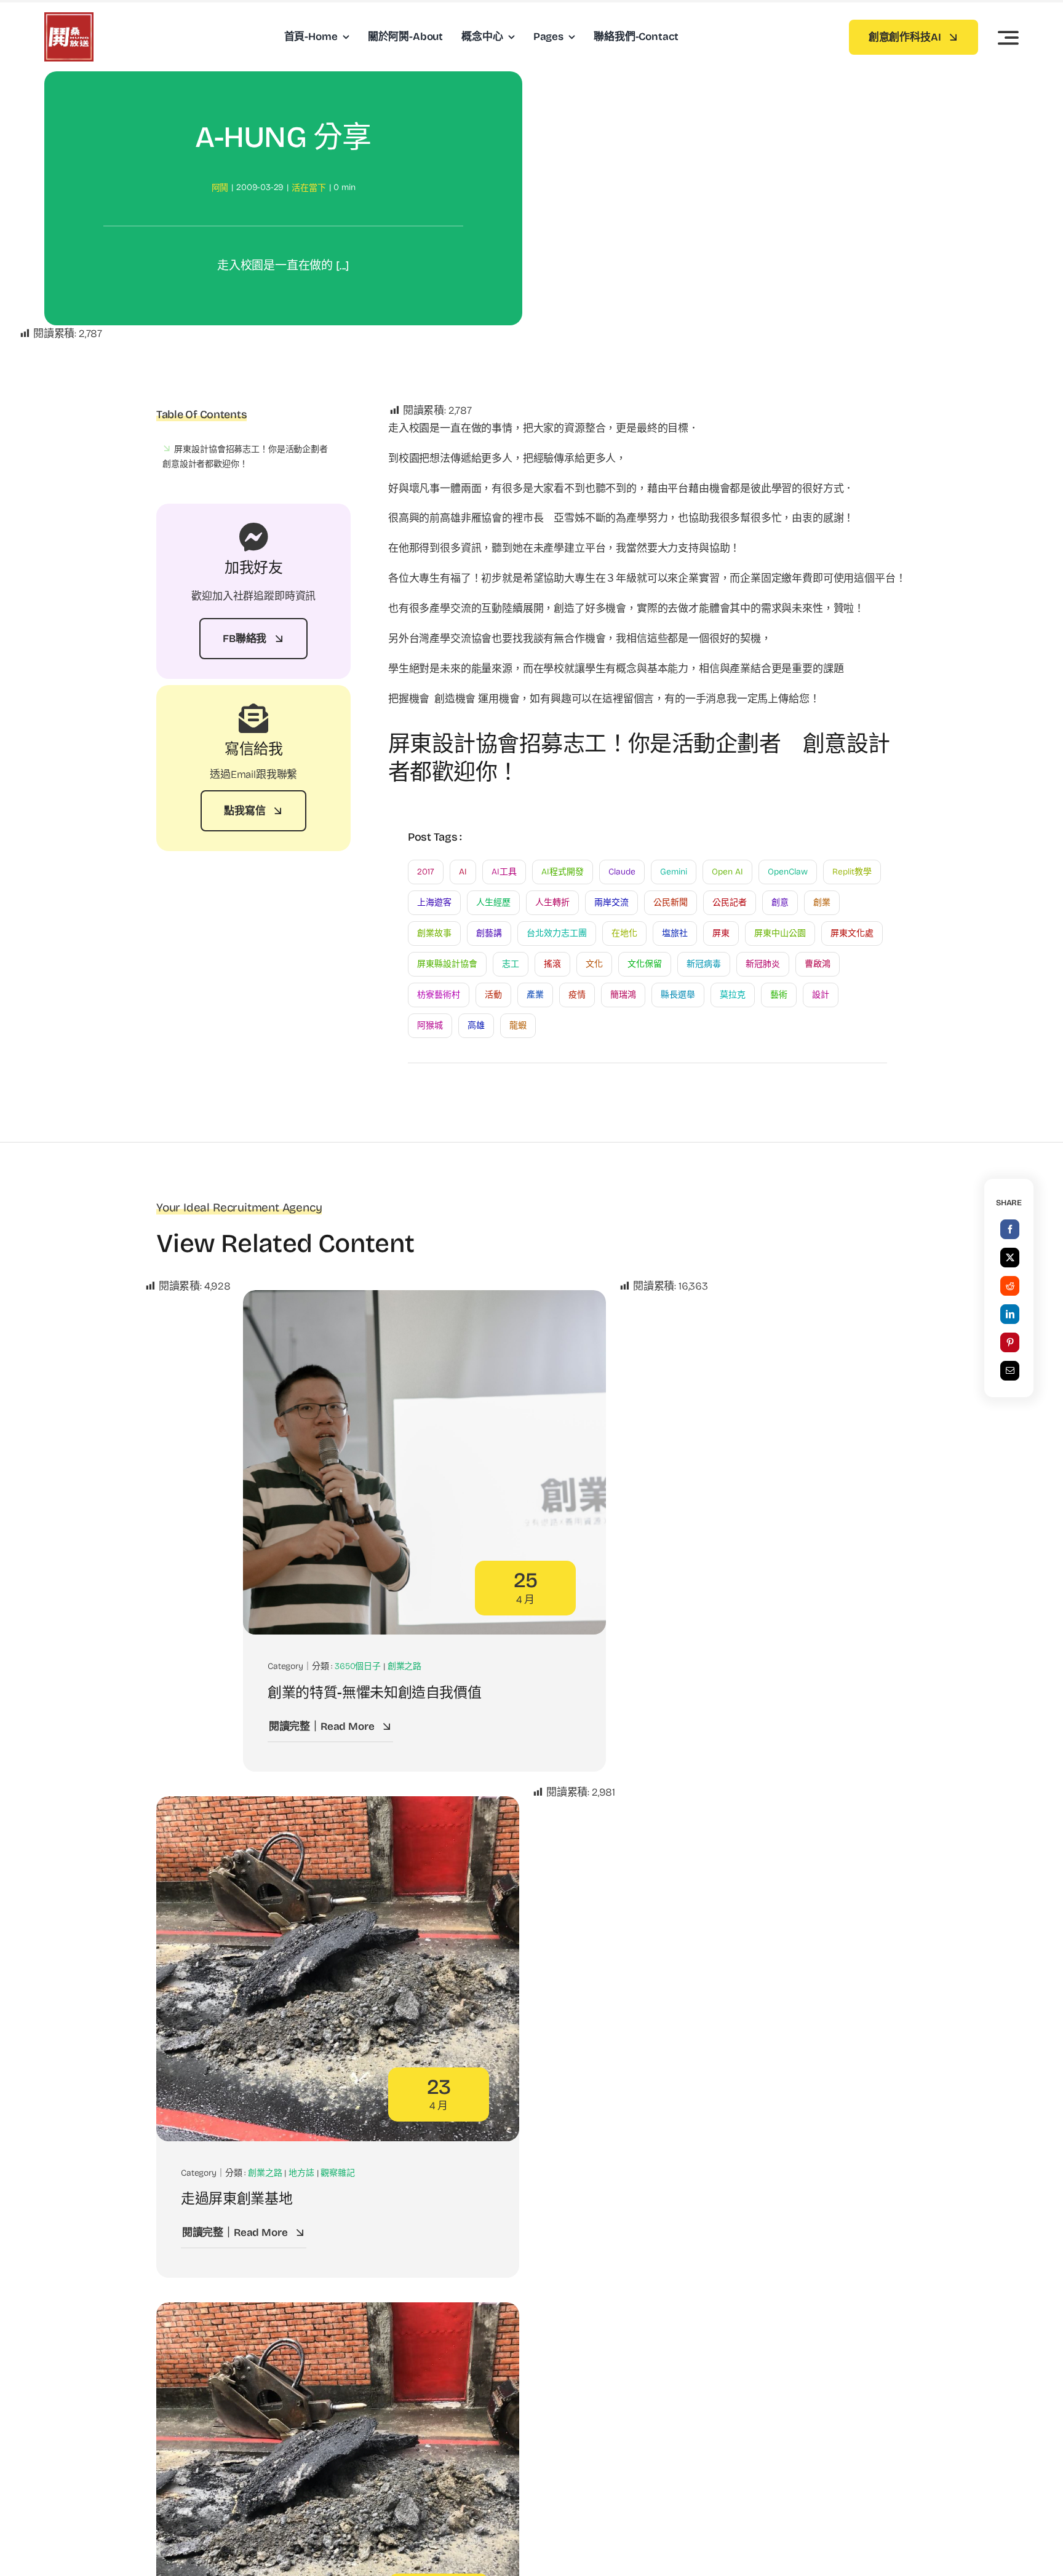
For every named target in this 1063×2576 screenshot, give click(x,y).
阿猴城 (430, 1025)
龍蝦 (518, 1025)
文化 (594, 964)
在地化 (624, 933)
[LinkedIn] (1010, 1314)
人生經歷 (493, 902)
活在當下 (309, 188)
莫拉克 (733, 995)
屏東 (721, 933)
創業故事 (434, 933)
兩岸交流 (611, 902)
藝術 (779, 995)
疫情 (577, 995)
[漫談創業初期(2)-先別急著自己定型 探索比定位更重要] (338, 2311)
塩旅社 (675, 933)
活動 (493, 995)
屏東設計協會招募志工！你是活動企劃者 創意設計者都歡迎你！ (249, 457)
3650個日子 (358, 1666)
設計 (821, 995)
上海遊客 (434, 902)
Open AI (727, 872)
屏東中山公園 (780, 933)
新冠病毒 (704, 964)
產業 (535, 995)
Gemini (674, 872)
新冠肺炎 (763, 964)
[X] (1010, 1258)
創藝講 (489, 933)
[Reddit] (1010, 1286)
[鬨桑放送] (69, 18)
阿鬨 (220, 188)
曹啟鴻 (818, 964)
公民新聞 (671, 902)
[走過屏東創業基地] (338, 1805)
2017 (426, 872)
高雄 (476, 1025)
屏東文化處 (852, 933)
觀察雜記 (337, 2173)
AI (463, 872)
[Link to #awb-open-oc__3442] (1008, 38)
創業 (822, 902)
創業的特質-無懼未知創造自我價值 (374, 1693)
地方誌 (301, 2173)
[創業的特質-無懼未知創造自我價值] (424, 1298)
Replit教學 (852, 872)
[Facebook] (1010, 1229)
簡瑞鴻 (623, 995)
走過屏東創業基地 (237, 2199)
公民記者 (730, 902)
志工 (511, 964)
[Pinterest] (1010, 1342)
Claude (622, 872)
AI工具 (504, 872)
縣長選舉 (678, 995)
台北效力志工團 (557, 933)
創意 (780, 902)
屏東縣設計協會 (447, 964)
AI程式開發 (563, 872)
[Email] (1010, 1371)
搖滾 (552, 964)
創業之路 (404, 1666)
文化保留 (645, 964)
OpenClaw (788, 872)
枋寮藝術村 (439, 995)
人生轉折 (552, 902)
